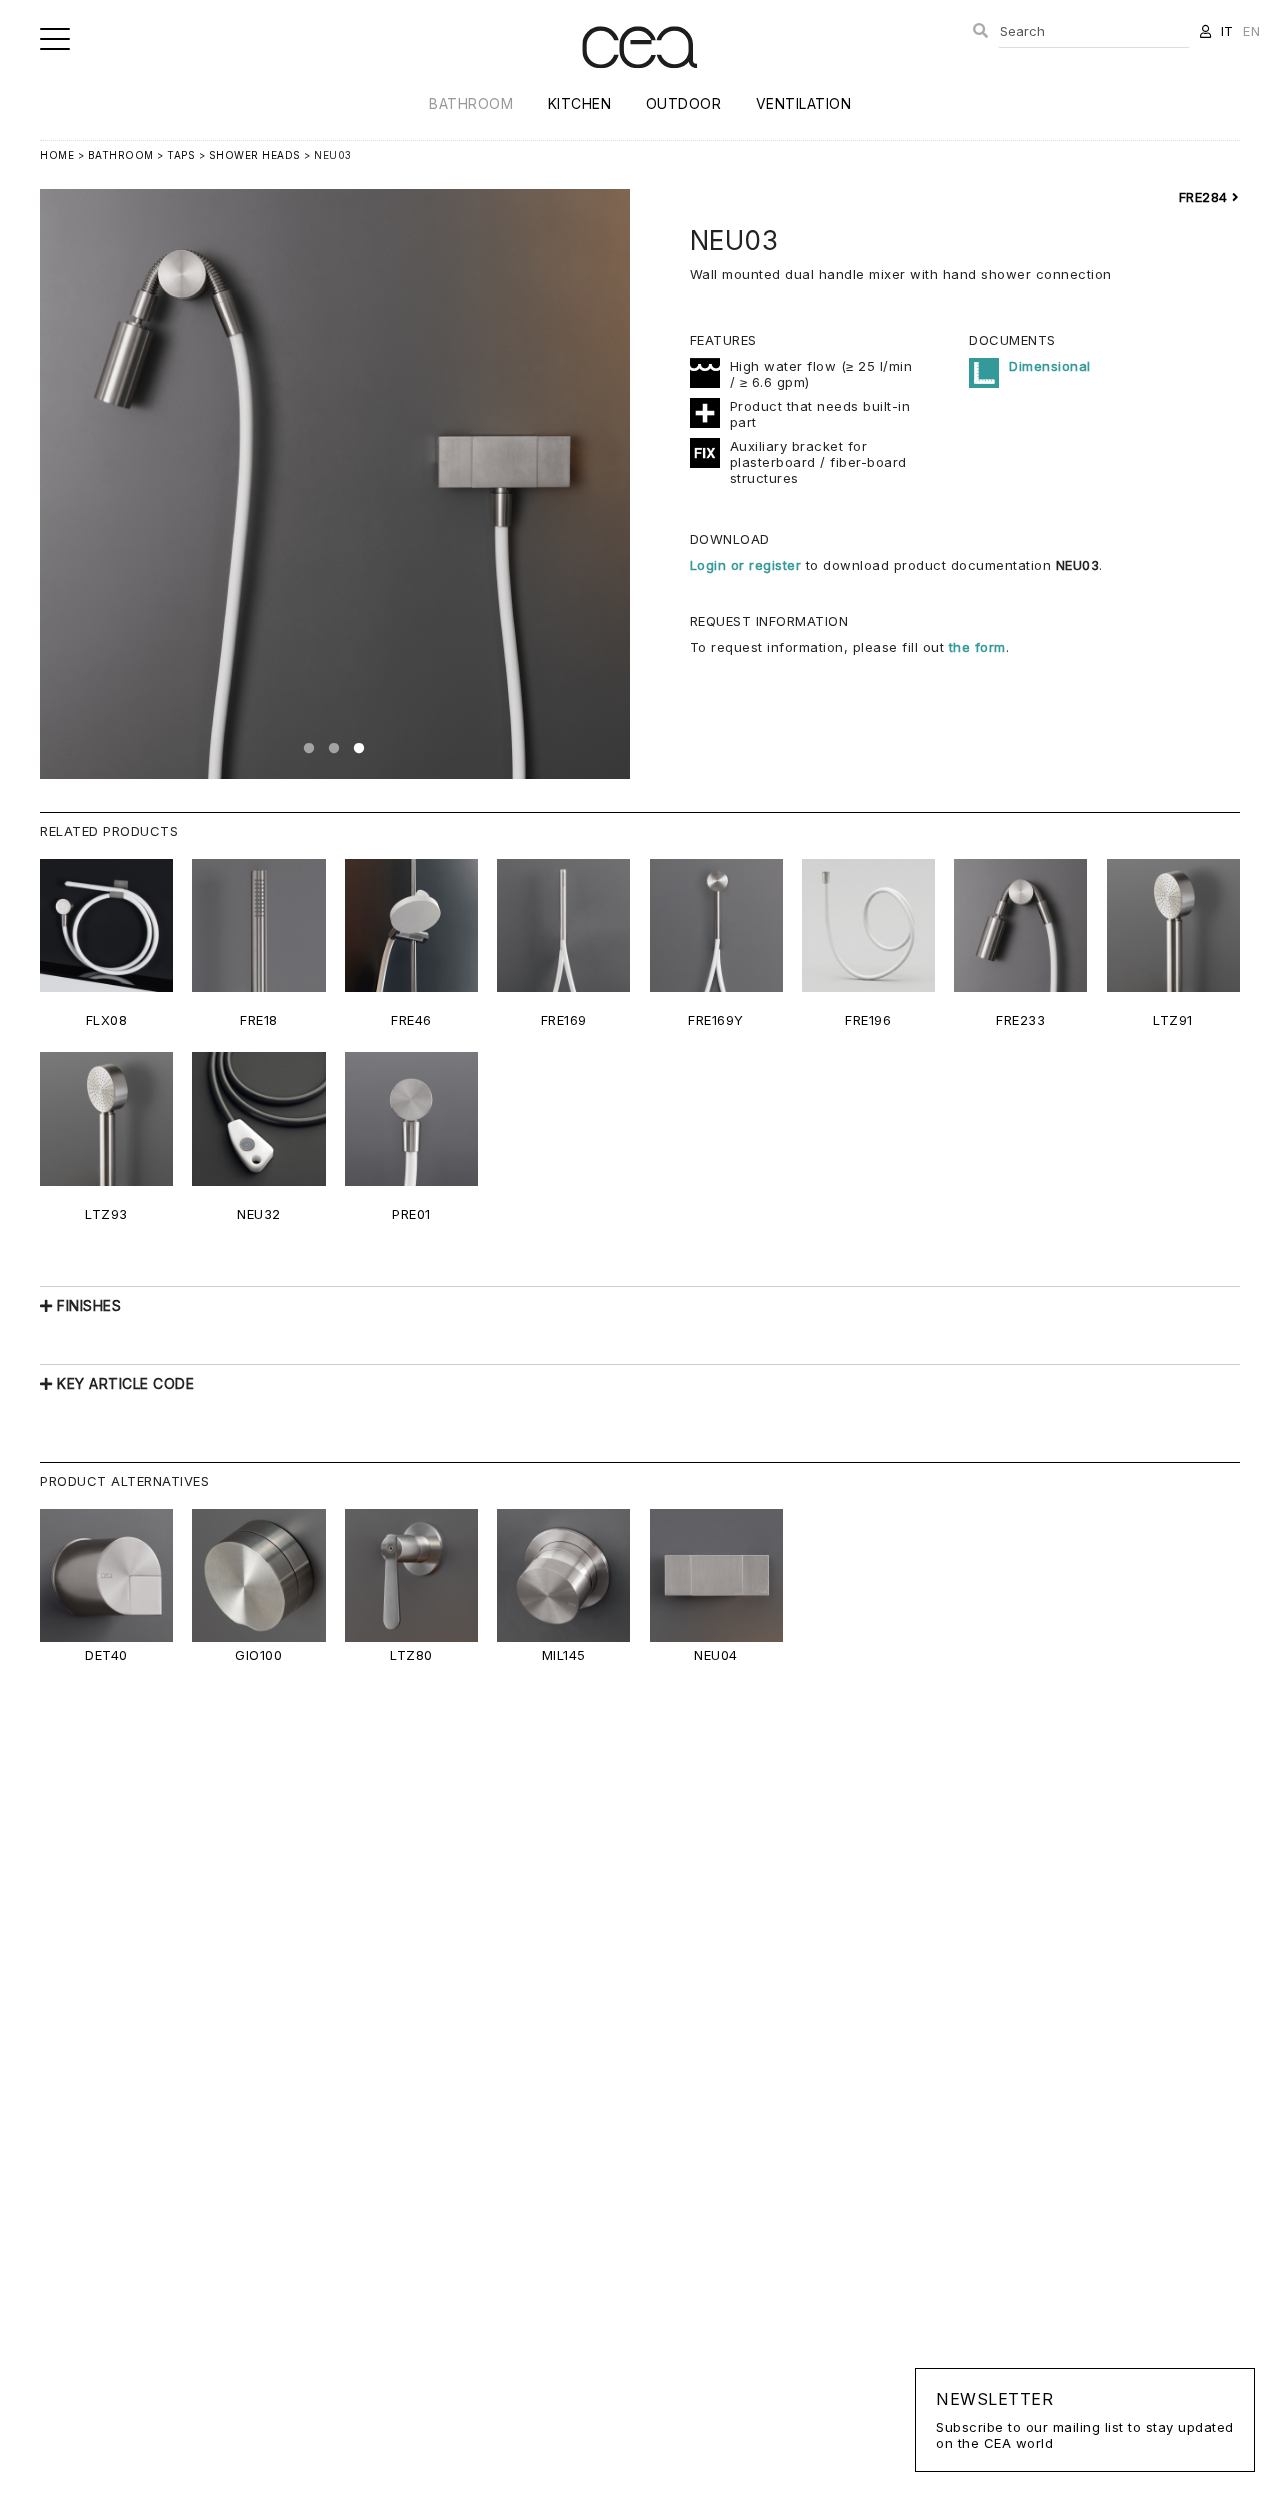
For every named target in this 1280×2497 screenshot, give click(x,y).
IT (1227, 31)
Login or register (748, 565)
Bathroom (471, 103)
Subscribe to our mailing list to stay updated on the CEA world (1085, 2420)
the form (977, 647)
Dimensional (1050, 366)
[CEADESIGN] (639, 84)
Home (57, 155)
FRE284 (1206, 197)
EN (1251, 31)
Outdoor (684, 103)
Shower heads (255, 155)
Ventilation (804, 103)
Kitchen (580, 103)
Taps (181, 155)
